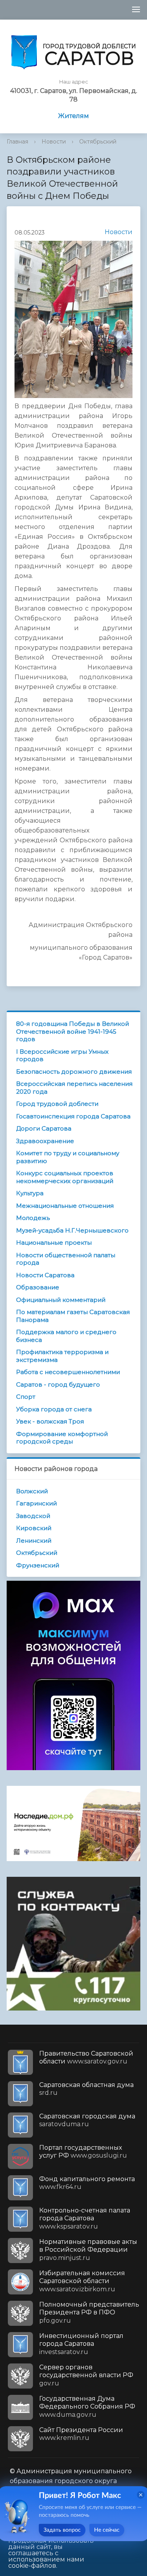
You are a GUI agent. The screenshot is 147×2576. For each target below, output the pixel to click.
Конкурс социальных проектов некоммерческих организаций (65, 1177)
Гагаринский (36, 1503)
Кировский (34, 1528)
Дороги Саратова (44, 1128)
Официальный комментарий (61, 1300)
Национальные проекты (54, 1243)
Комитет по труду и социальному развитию (68, 1157)
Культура (30, 1193)
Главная (17, 142)
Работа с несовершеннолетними (68, 1372)
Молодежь (33, 1218)
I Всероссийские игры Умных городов (62, 1055)
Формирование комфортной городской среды (62, 1438)
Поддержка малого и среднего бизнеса (66, 1336)
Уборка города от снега (54, 1409)
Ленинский (34, 1541)
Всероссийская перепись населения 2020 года (74, 1088)
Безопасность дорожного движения (74, 1072)
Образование (38, 1287)
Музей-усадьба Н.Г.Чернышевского (72, 1230)
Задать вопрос (62, 2530)
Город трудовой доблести (57, 1104)
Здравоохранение (45, 1141)
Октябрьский (98, 142)
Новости (54, 142)
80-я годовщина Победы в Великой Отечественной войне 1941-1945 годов (73, 1031)
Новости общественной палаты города (66, 1259)
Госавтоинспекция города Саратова (73, 1116)
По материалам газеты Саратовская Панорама (73, 1316)
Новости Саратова (45, 1275)
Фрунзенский (38, 1565)
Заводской (33, 1516)
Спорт (26, 1397)
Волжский (32, 1491)
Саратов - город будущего (58, 1384)
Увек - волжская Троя (50, 1421)
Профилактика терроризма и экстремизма (62, 1356)
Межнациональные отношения (65, 1206)
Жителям (73, 116)
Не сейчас (107, 2530)
